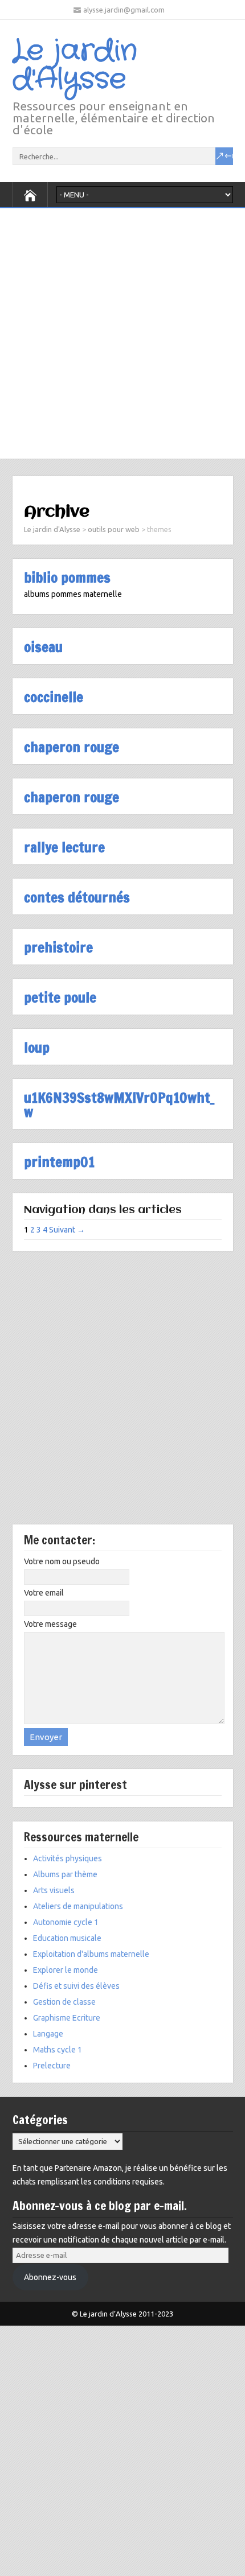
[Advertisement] (122, 331)
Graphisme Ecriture (67, 2018)
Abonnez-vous (50, 2277)
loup (37, 1047)
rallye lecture (64, 847)
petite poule (60, 997)
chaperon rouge (72, 747)
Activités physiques (68, 1858)
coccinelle (54, 697)
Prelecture (52, 2066)
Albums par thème (65, 1874)
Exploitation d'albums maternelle (91, 1954)
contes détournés (77, 897)
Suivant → (67, 1230)
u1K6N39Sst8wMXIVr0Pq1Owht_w (119, 1104)
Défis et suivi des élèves (76, 1986)
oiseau (43, 647)
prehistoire (58, 947)
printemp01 (59, 1162)
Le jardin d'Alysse (75, 65)
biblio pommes (67, 577)
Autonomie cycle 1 (66, 1922)
